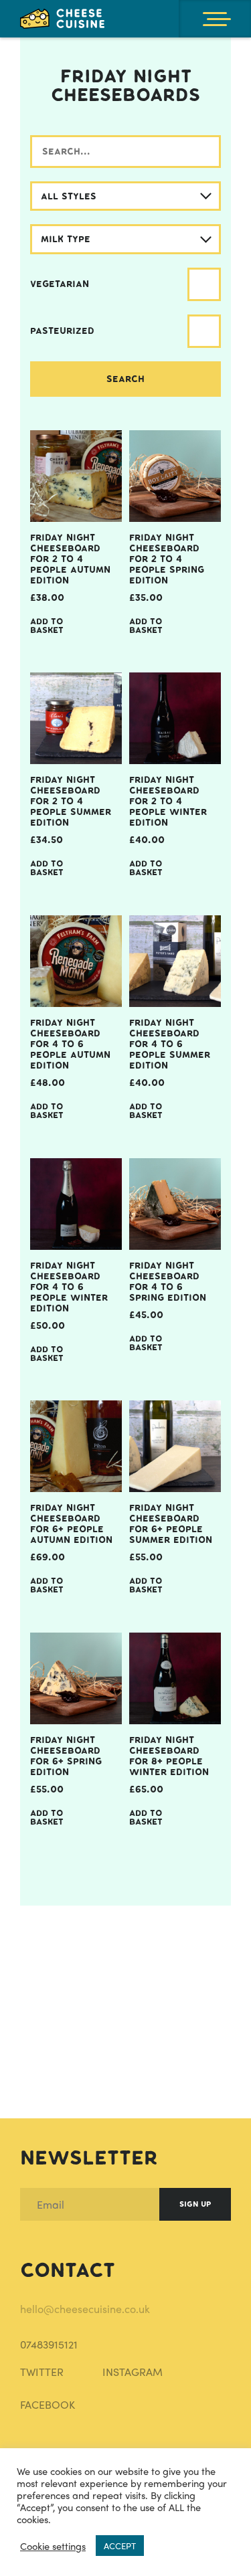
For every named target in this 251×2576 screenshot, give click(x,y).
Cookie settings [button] (53, 2546)
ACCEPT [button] (120, 2546)
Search (125, 379)
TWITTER (42, 2372)
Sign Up (195, 2204)
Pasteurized (62, 331)
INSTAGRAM (133, 2372)
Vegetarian (60, 284)
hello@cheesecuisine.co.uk (85, 2309)
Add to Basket (47, 626)
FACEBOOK (48, 2404)
